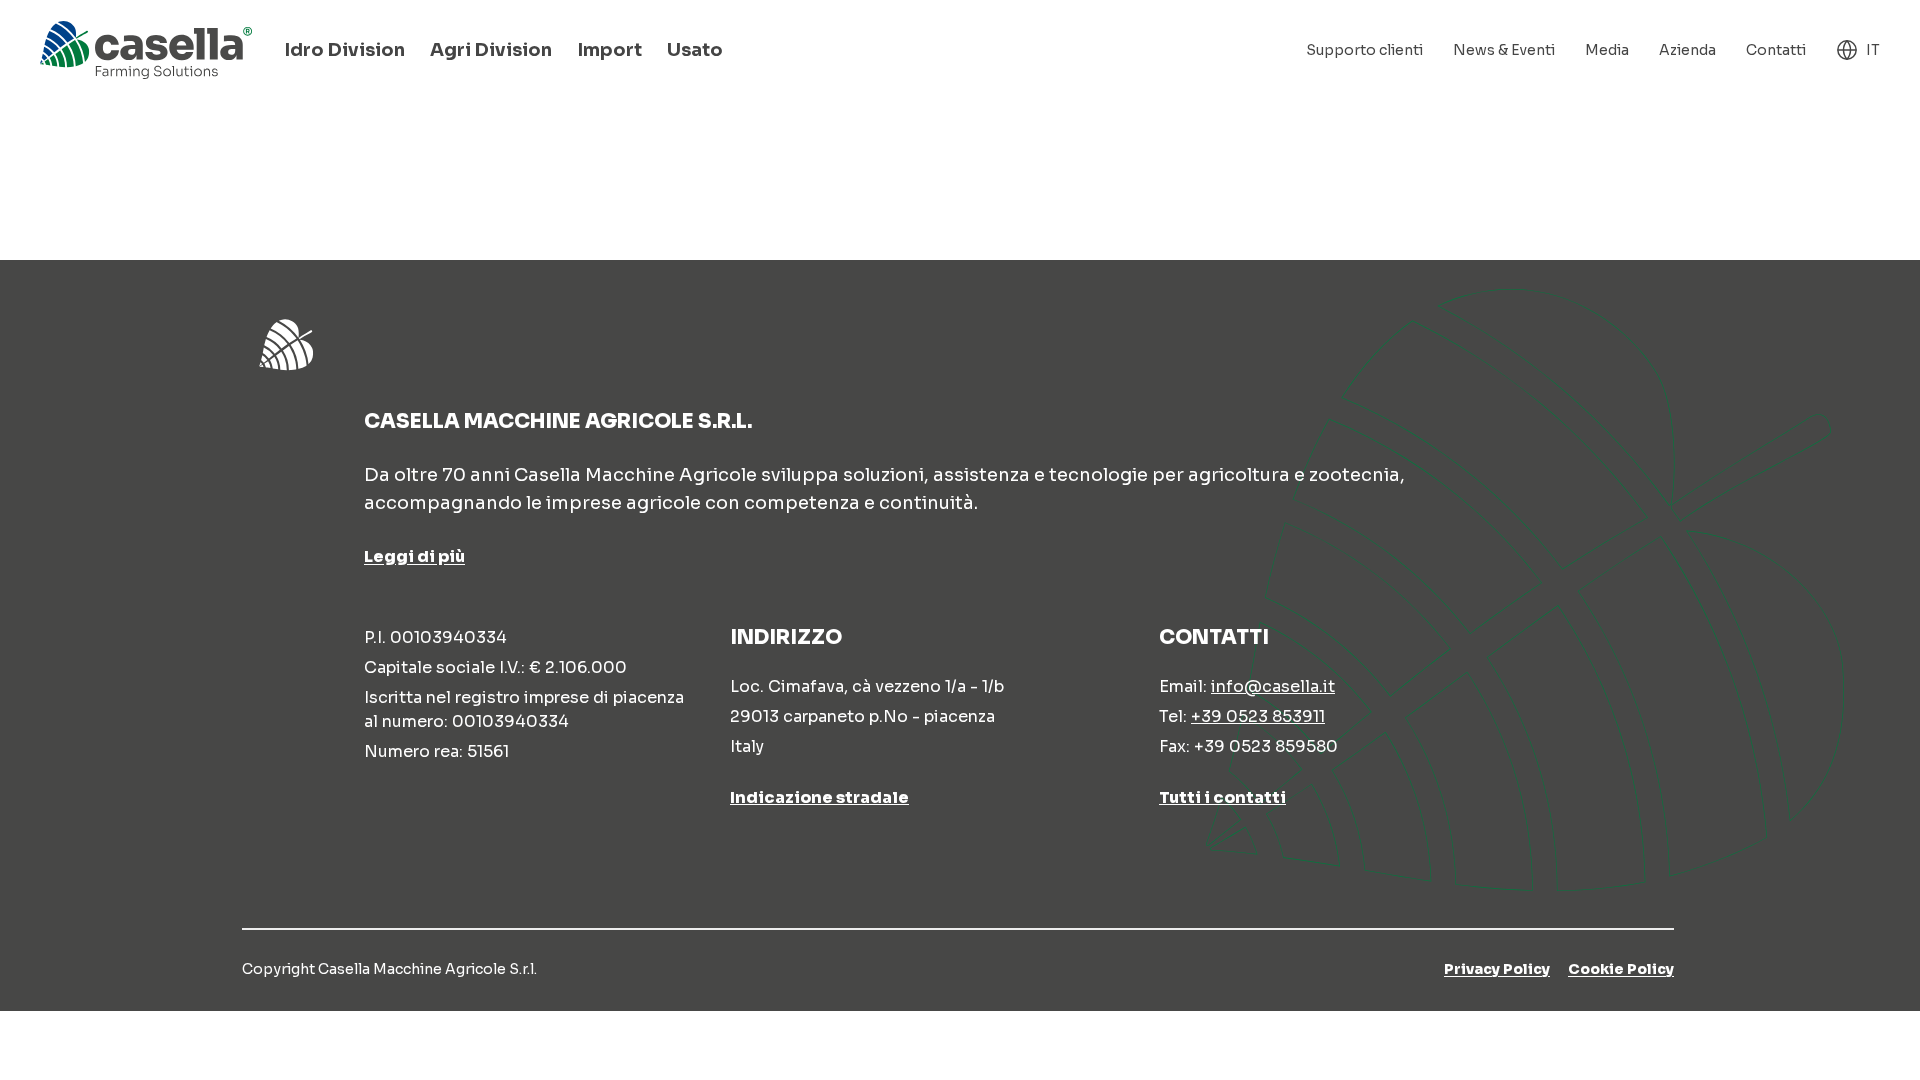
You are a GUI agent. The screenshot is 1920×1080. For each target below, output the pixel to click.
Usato (695, 50)
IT (1873, 50)
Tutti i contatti (1222, 797)
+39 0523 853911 (1258, 716)
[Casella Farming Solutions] (146, 50)
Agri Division (491, 50)
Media (1607, 50)
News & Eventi (1504, 50)
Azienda (1687, 50)
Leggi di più (414, 556)
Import (609, 50)
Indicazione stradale (819, 797)
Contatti (1776, 50)
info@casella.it (1273, 686)
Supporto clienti (1364, 50)
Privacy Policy (1497, 969)
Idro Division (344, 50)
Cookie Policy (1621, 969)
